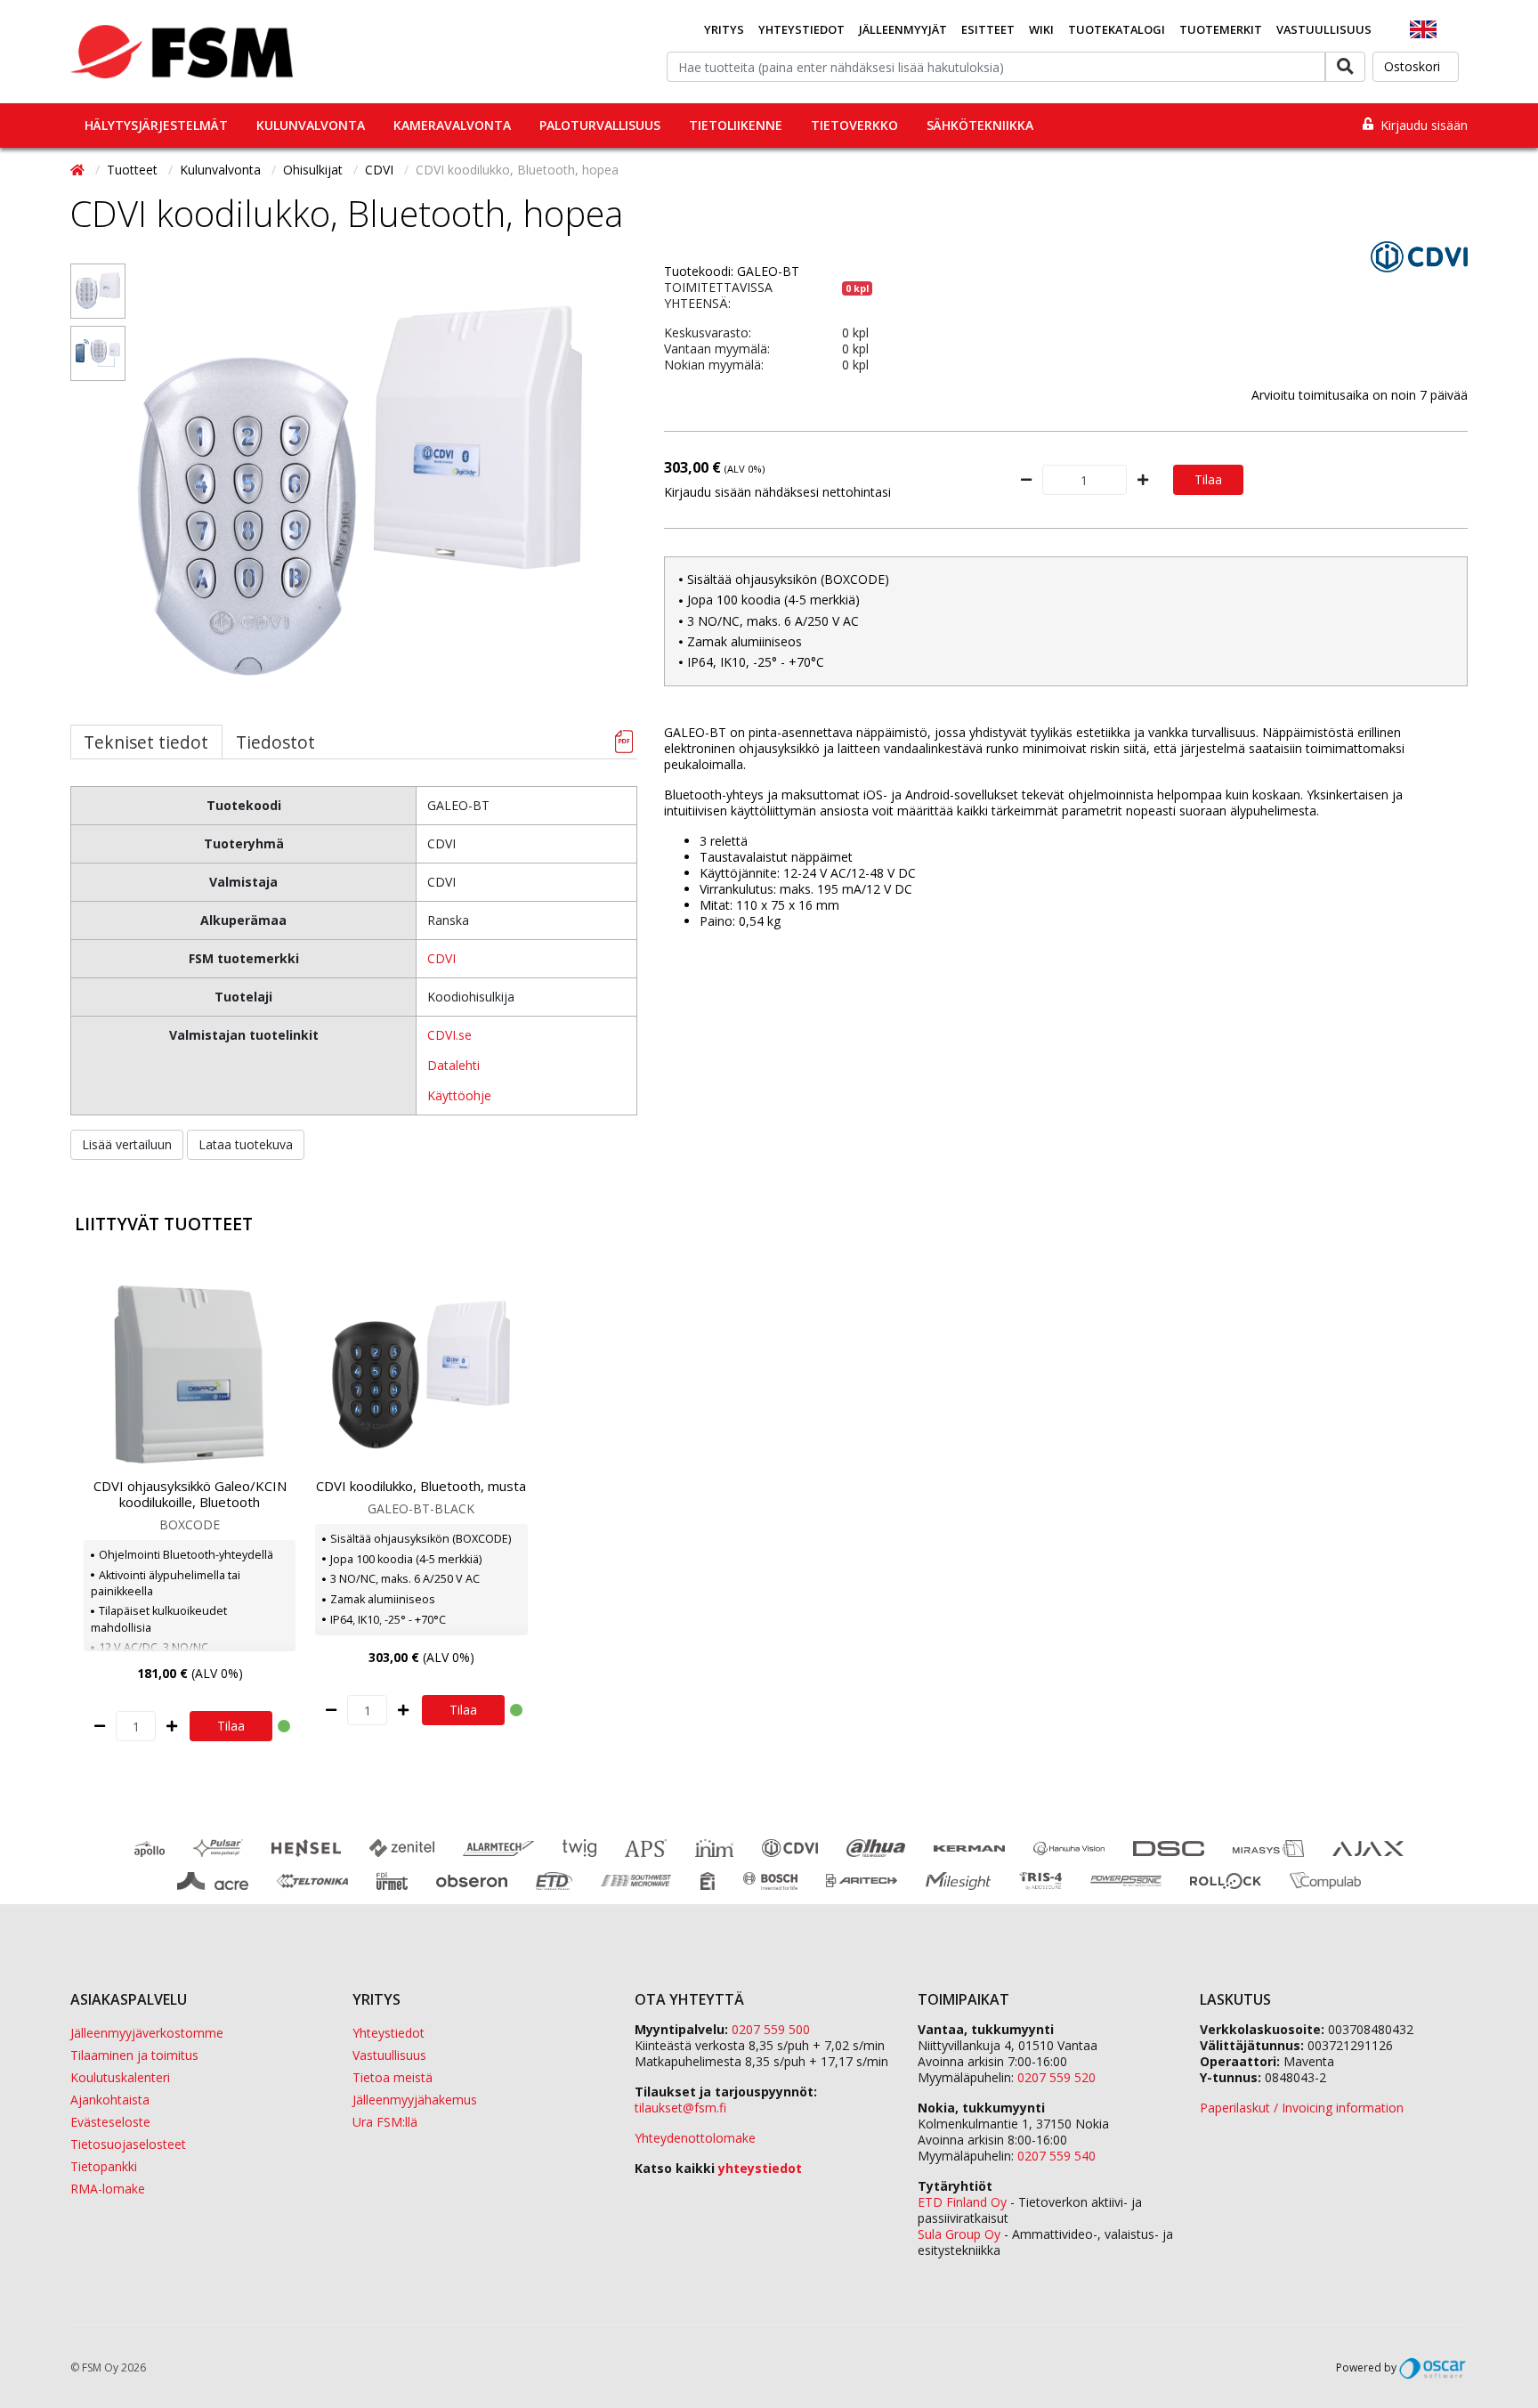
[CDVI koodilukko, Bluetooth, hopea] (98, 291)
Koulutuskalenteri (120, 2077)
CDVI (381, 170)
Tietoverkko (854, 125)
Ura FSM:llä (385, 2122)
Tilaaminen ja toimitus (134, 2055)
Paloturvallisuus (600, 125)
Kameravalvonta (452, 125)
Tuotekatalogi (1117, 29)
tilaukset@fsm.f (680, 2108)
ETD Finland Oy (962, 2202)
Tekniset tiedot (146, 742)
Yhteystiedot (801, 29)
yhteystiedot (760, 2168)
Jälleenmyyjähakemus (415, 2100)
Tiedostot (275, 742)
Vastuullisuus (1324, 29)
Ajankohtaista (110, 2100)
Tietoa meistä (393, 2077)
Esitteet (988, 29)
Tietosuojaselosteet (128, 2144)
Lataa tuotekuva (246, 1144)
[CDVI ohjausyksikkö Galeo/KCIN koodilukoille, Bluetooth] (190, 1374)
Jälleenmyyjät (903, 29)
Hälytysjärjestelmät (156, 125)
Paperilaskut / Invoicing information (1302, 2108)
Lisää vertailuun (127, 1144)
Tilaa (1208, 479)
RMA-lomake (108, 2189)
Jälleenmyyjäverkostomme (147, 2033)
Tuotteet (134, 170)
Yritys (724, 29)
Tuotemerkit (1221, 29)
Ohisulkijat (315, 170)
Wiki (1041, 29)
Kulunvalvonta (311, 125)
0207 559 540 (1056, 2156)
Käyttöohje (459, 1095)
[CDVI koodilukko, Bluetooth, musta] (421, 1374)
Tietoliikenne (736, 125)
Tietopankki (104, 2166)
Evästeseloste (110, 2122)
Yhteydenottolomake (695, 2138)
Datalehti (453, 1065)
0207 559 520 (1056, 2077)
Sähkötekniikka (980, 125)
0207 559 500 (771, 2029)
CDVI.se (449, 1035)
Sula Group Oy (959, 2234)
